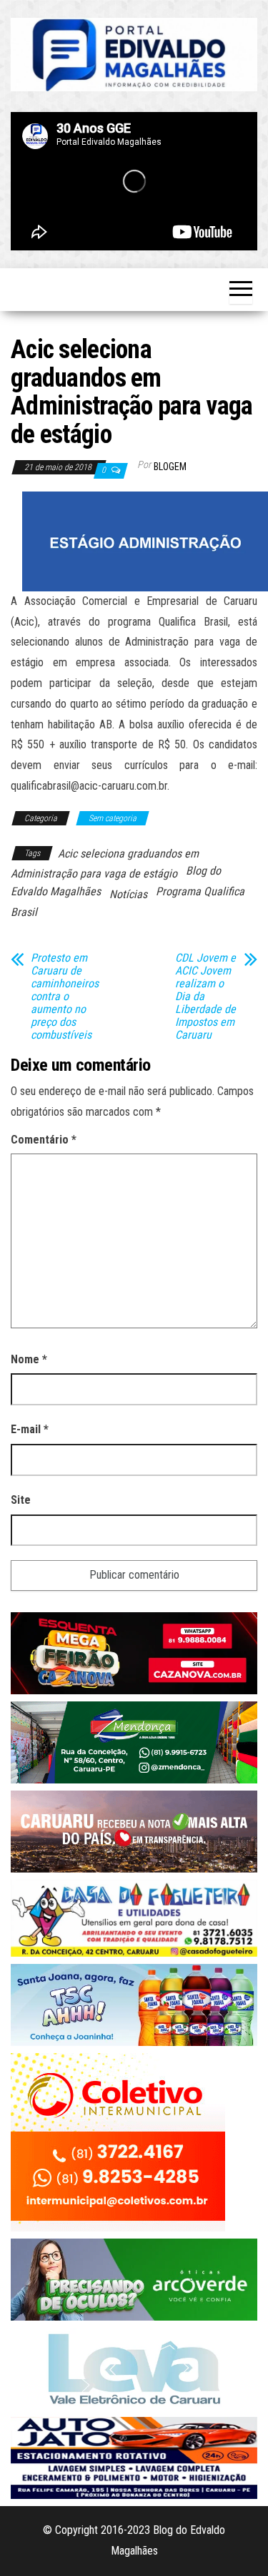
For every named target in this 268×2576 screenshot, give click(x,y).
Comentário (44, 1140)
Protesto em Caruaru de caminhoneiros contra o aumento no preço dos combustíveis (65, 997)
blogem (170, 467)
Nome (29, 1359)
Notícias (128, 894)
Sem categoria (113, 818)
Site (21, 1500)
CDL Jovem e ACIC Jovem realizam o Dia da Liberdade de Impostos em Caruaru (205, 997)
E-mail (30, 1429)
